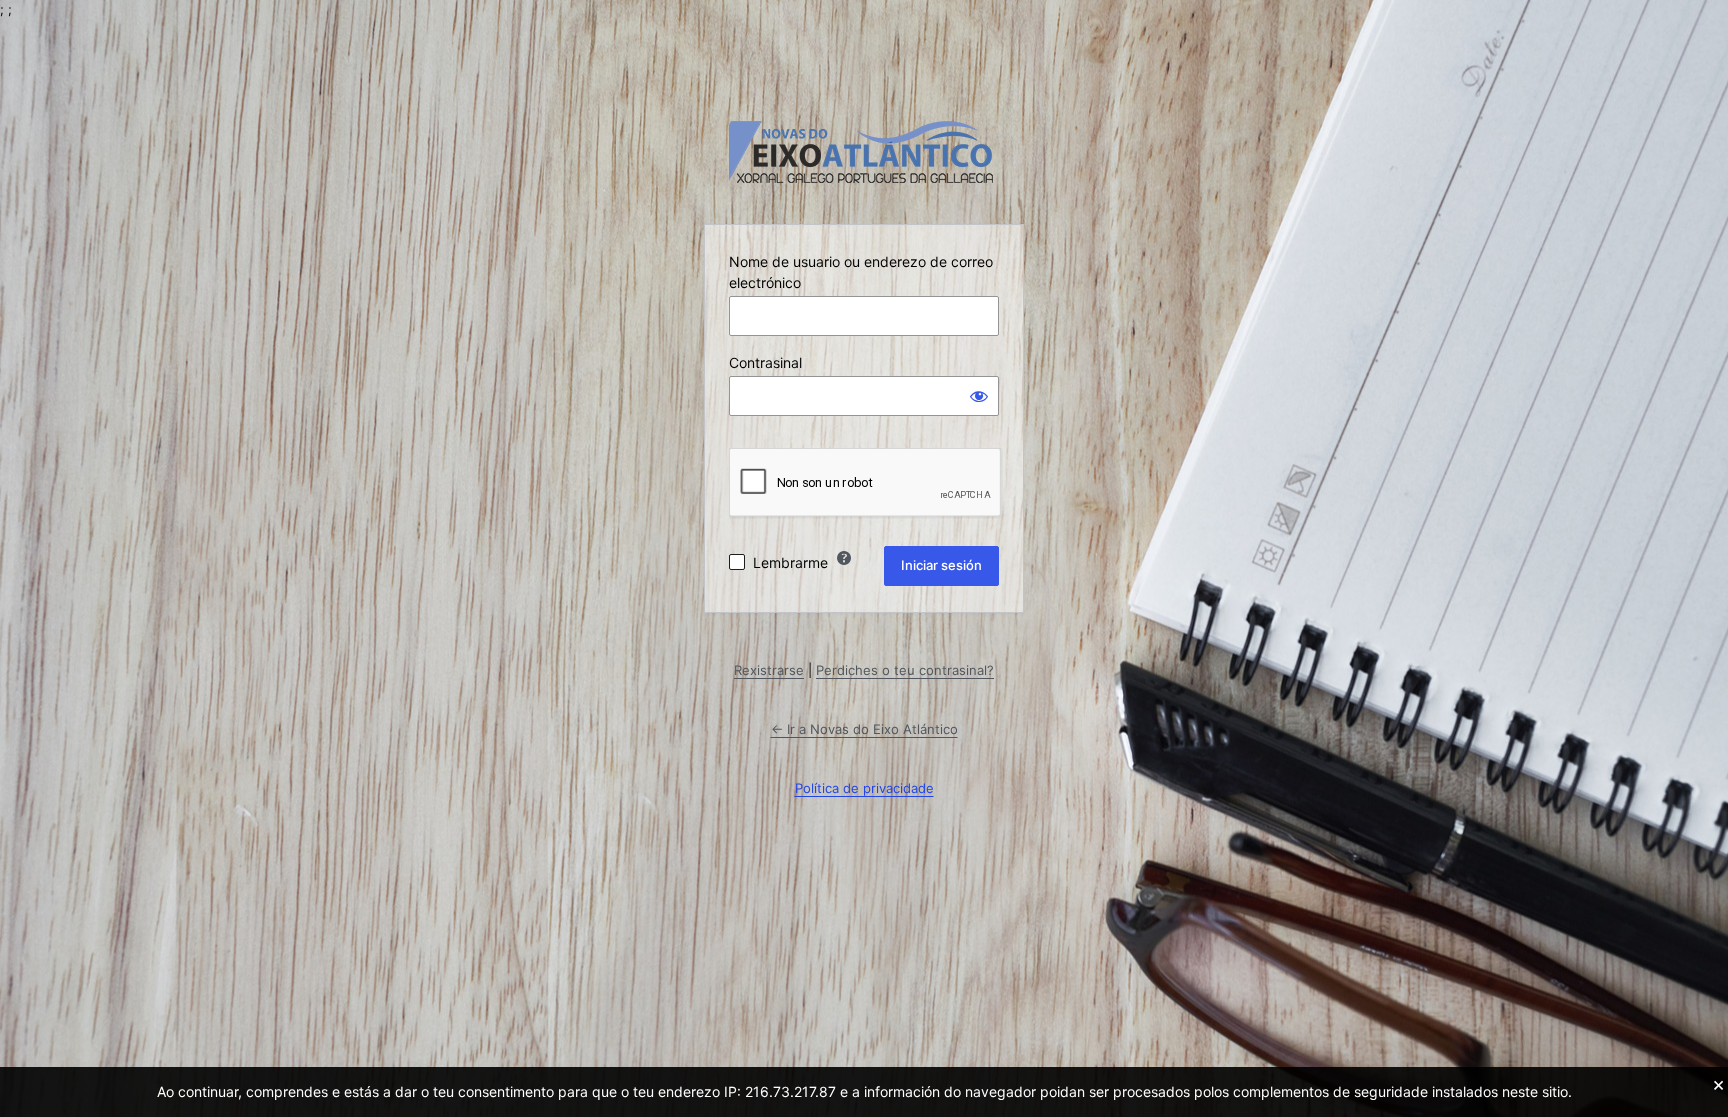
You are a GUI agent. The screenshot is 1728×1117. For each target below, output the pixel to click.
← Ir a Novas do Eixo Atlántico (864, 729)
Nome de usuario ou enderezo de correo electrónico (861, 272)
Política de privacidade (864, 788)
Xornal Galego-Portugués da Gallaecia (864, 152)
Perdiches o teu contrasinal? (905, 670)
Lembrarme (790, 562)
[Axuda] (844, 558)
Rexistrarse (769, 670)
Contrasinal (765, 362)
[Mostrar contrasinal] (979, 396)
